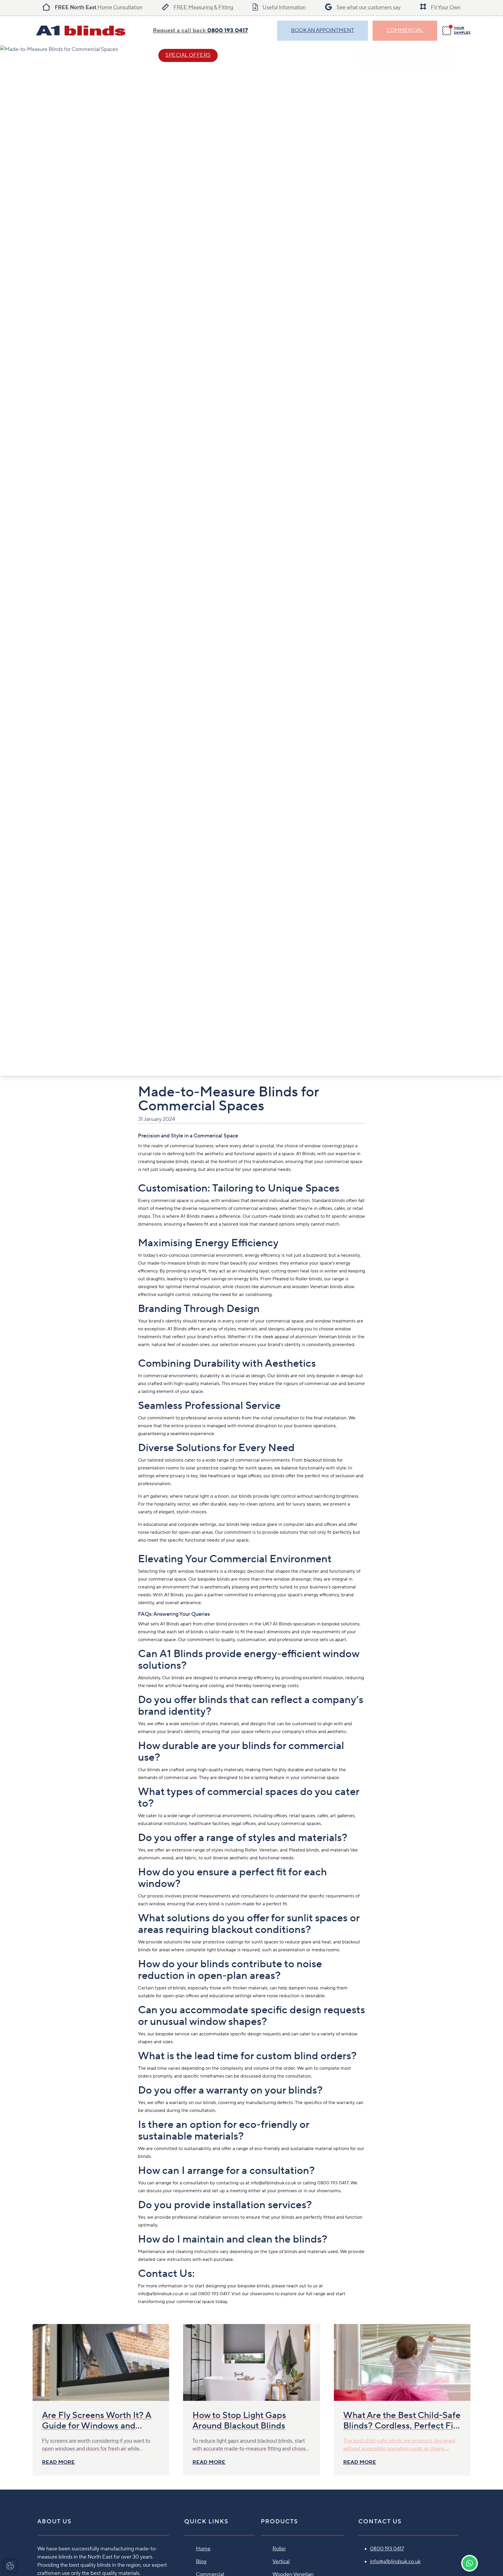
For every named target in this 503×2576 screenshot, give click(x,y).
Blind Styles (63, 55)
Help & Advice (120, 55)
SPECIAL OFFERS (188, 55)
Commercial (405, 30)
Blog (201, 2562)
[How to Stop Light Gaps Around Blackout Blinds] (251, 2362)
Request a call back (200, 31)
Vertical (281, 2562)
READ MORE (58, 2462)
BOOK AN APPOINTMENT (323, 30)
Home (203, 2549)
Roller (279, 2549)
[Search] (465, 58)
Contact (249, 55)
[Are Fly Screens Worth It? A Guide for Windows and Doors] (101, 2362)
